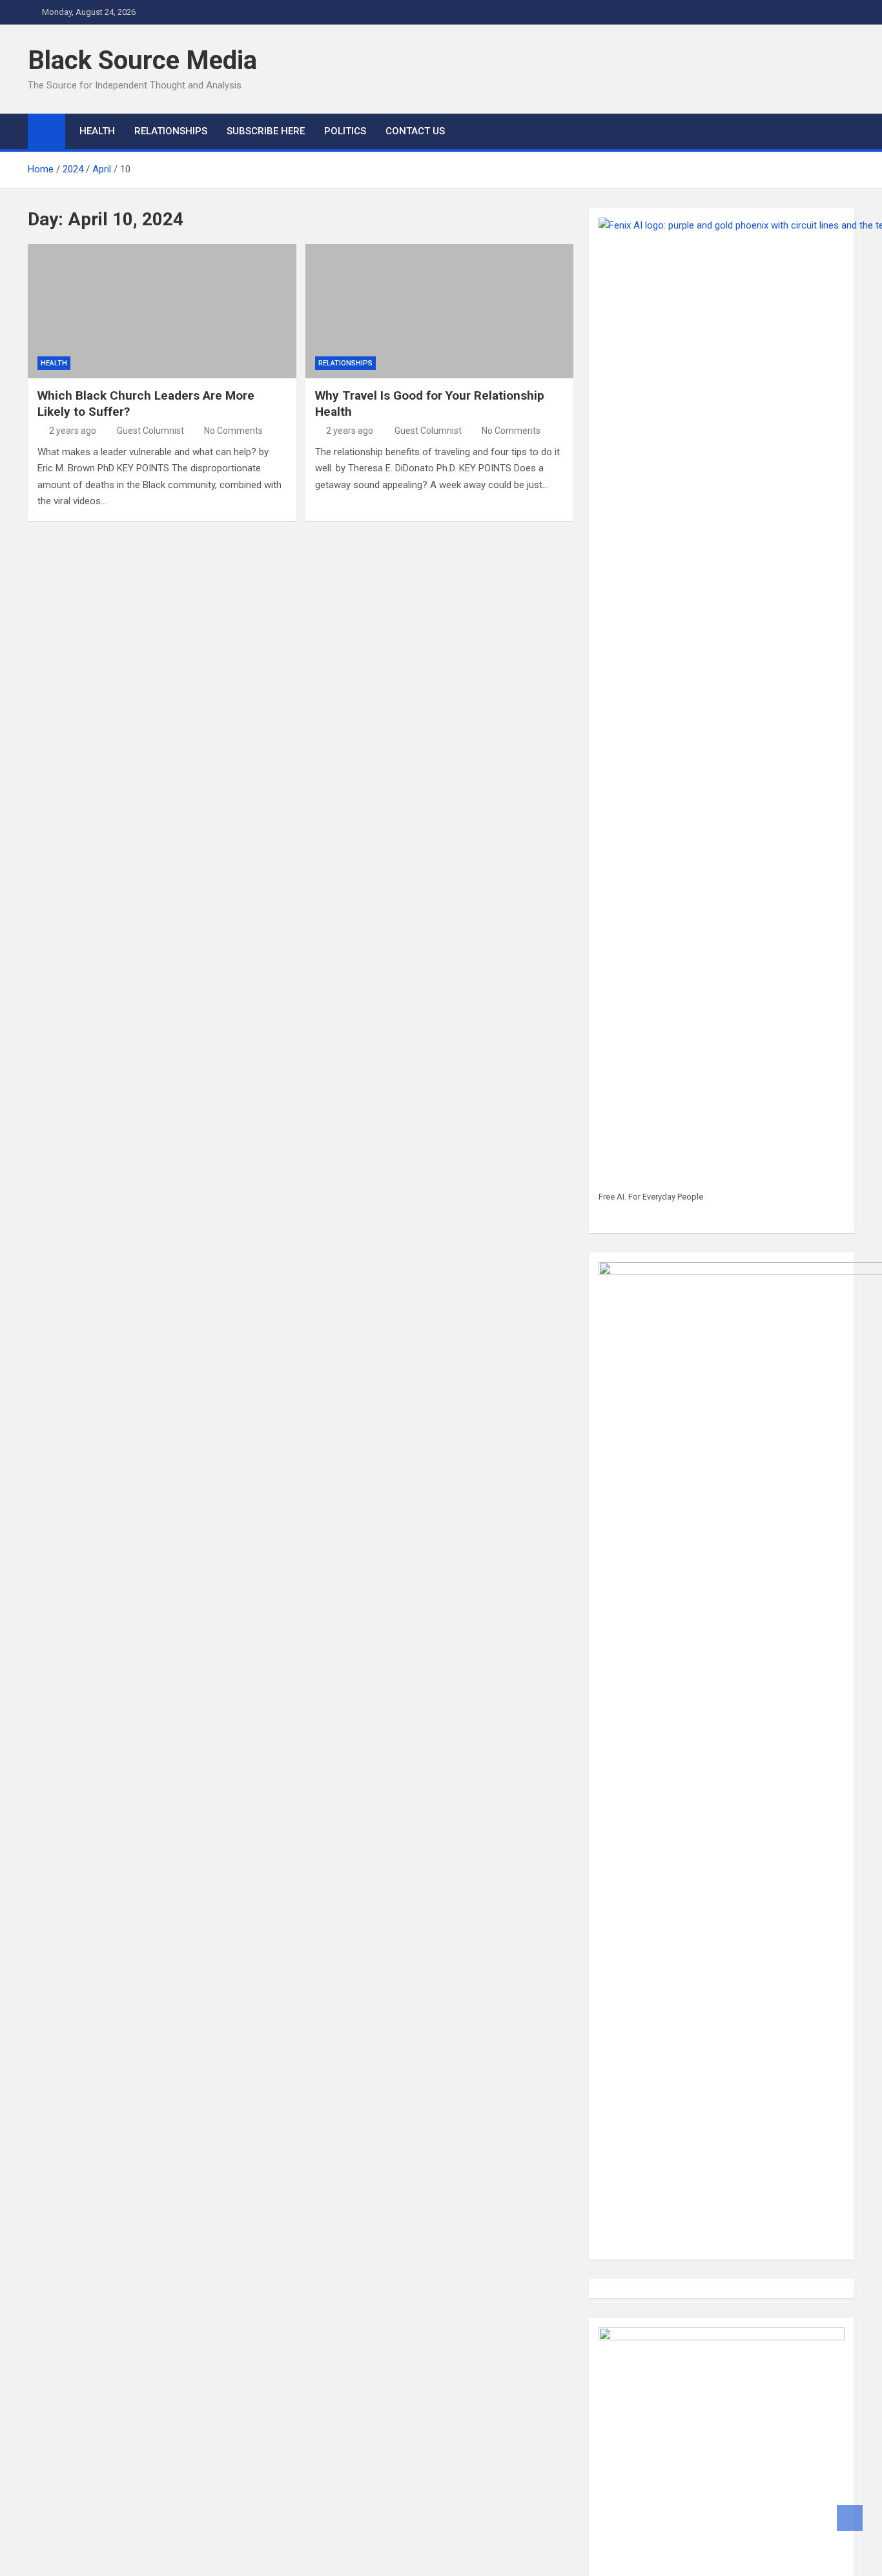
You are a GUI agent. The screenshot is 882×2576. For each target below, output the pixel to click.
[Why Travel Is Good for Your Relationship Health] (440, 311)
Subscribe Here (266, 131)
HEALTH (97, 131)
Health (54, 363)
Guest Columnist (150, 431)
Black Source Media (142, 60)
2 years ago (73, 431)
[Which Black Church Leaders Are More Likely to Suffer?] (162, 311)
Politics (345, 131)
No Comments (233, 431)
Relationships (171, 131)
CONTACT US (415, 131)
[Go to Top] (850, 2518)
